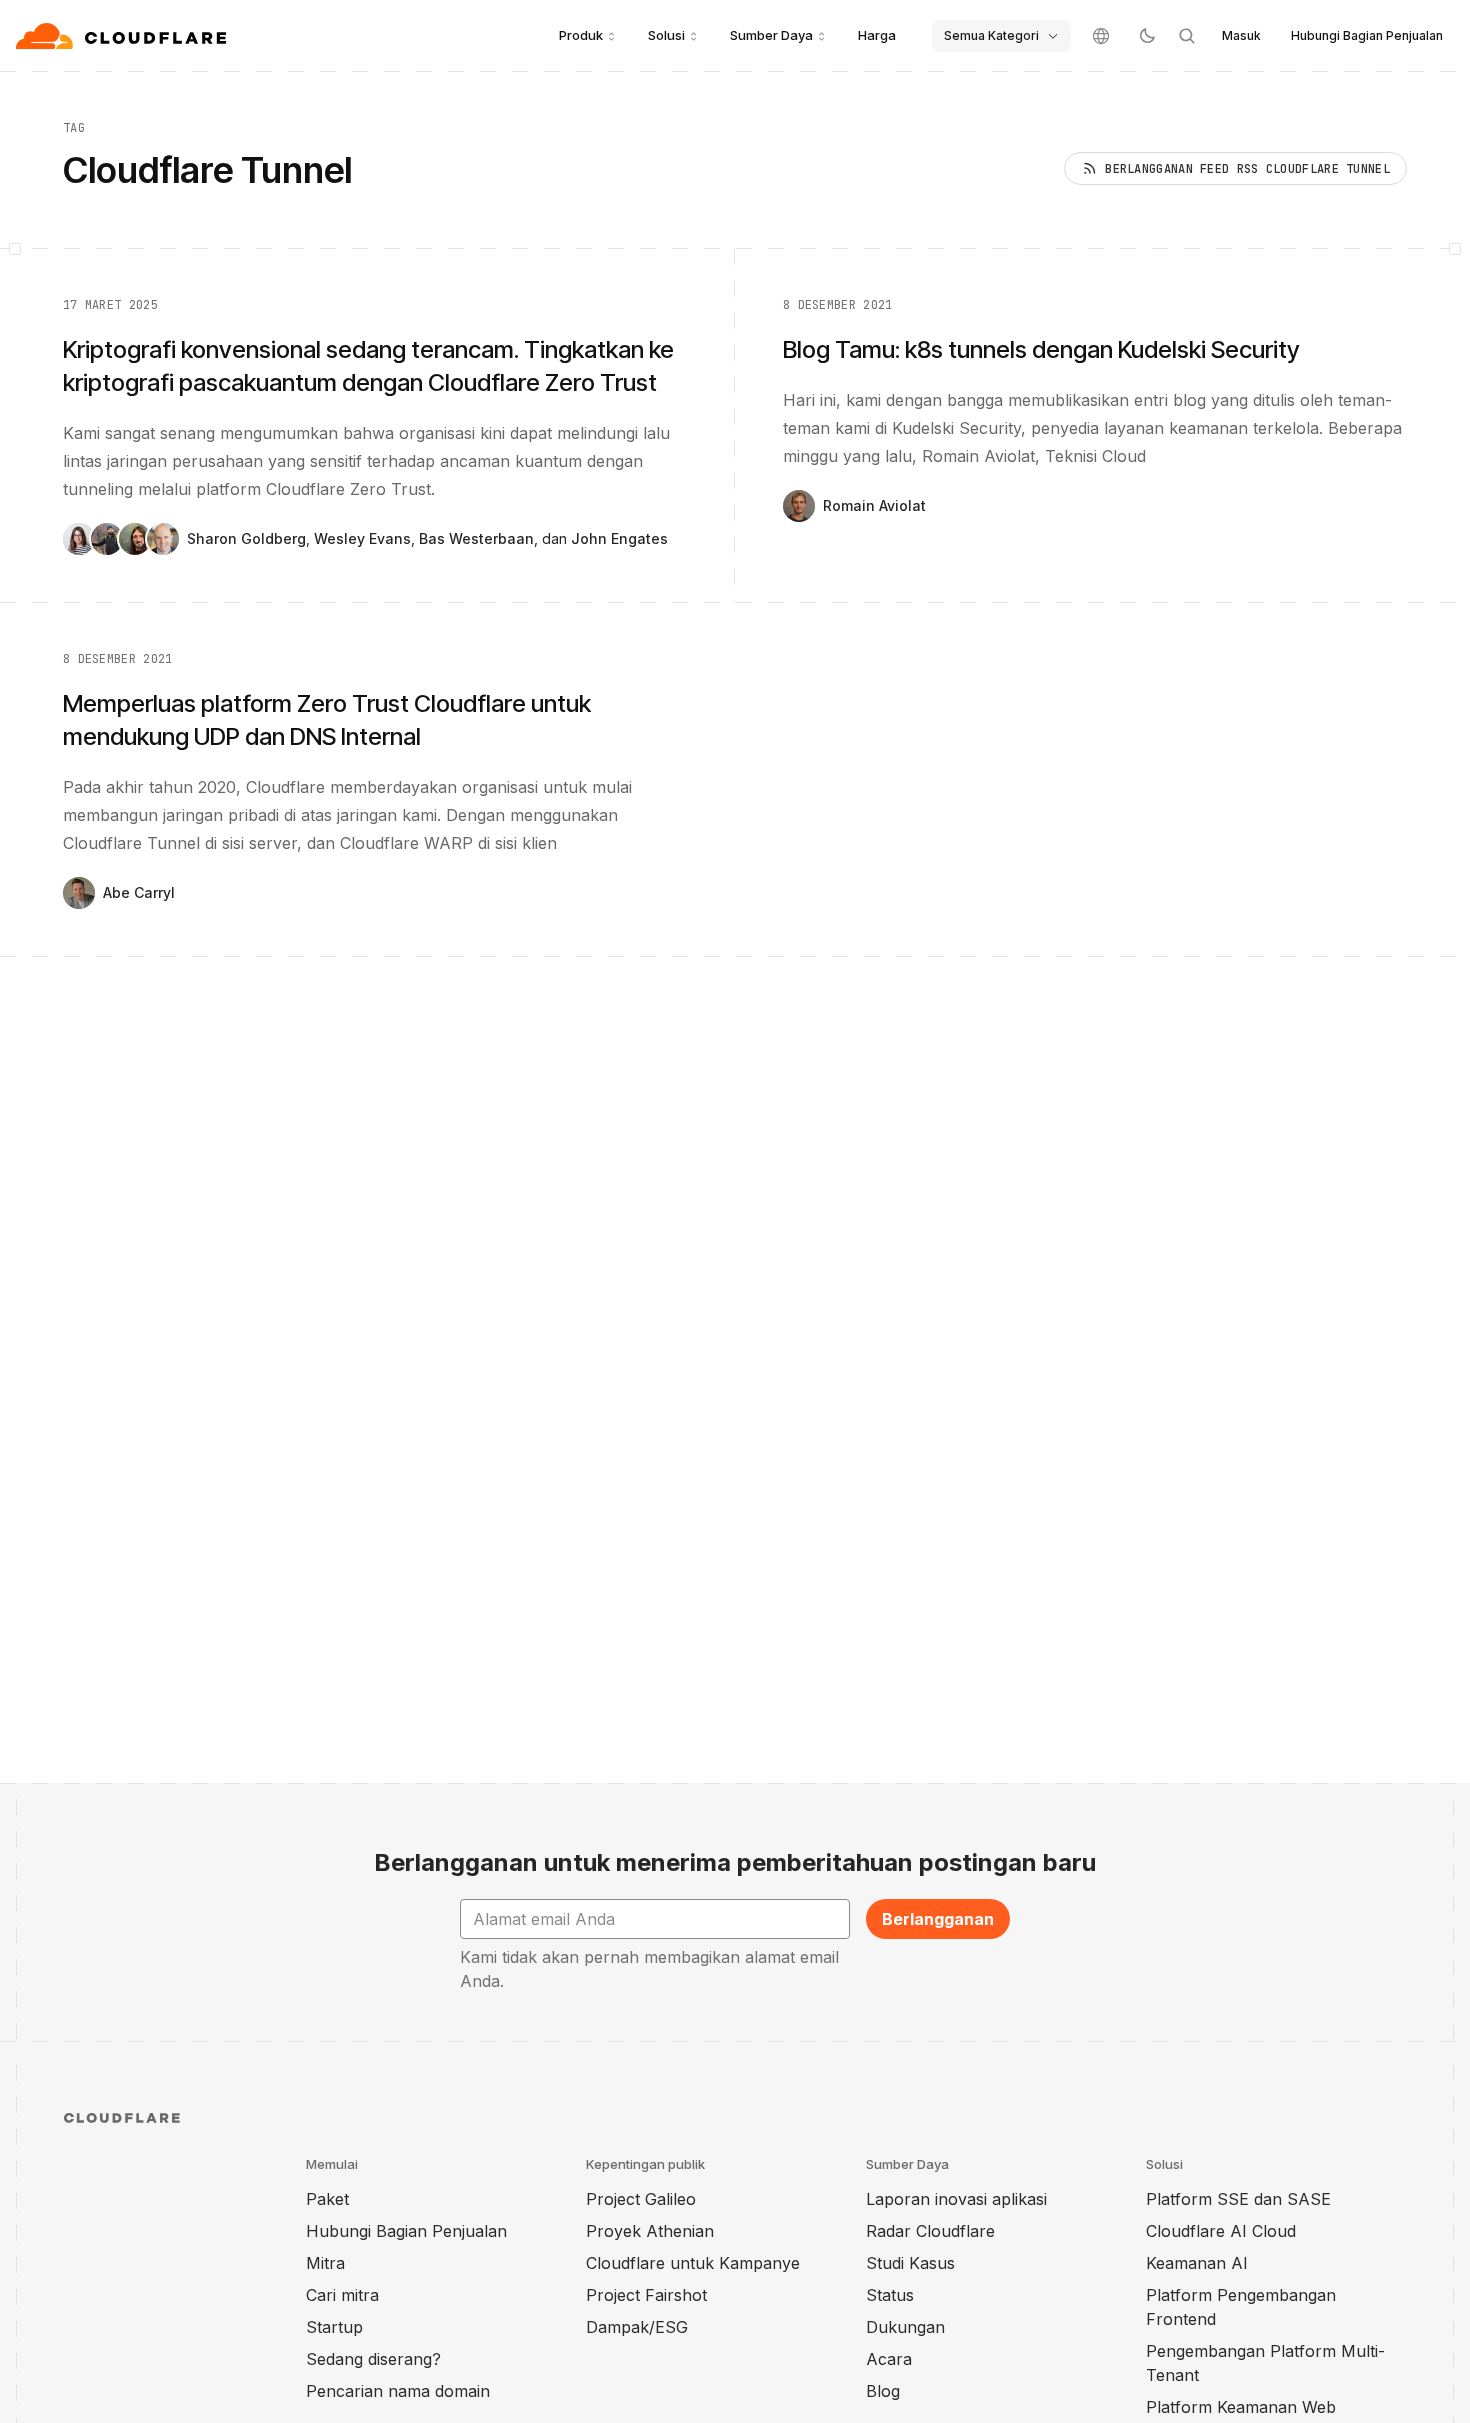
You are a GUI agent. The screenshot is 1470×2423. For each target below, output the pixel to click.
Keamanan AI (1197, 2263)
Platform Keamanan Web (1241, 2407)
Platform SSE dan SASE (1238, 2199)
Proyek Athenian (650, 2231)
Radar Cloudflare (930, 2231)
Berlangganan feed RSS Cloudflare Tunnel (1247, 169)
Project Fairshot (646, 2295)
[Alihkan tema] (1147, 36)
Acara (889, 2359)
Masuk (1241, 35)
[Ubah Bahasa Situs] (1101, 36)
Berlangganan (938, 1919)
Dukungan (905, 2327)
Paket (327, 2199)
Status (890, 2295)
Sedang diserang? (373, 2359)
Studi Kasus (910, 2263)
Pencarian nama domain (398, 2391)
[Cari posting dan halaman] (1187, 36)
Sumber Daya (771, 35)
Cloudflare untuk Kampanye (693, 2263)
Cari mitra (342, 2295)
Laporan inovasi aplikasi (956, 2199)
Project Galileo (641, 2199)
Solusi (666, 35)
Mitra (325, 2263)
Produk (581, 35)
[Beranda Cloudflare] (123, 36)
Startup (334, 2327)
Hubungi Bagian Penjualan (1367, 35)
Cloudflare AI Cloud (1221, 2231)
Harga (877, 35)
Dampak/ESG (637, 2327)
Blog (883, 2391)
